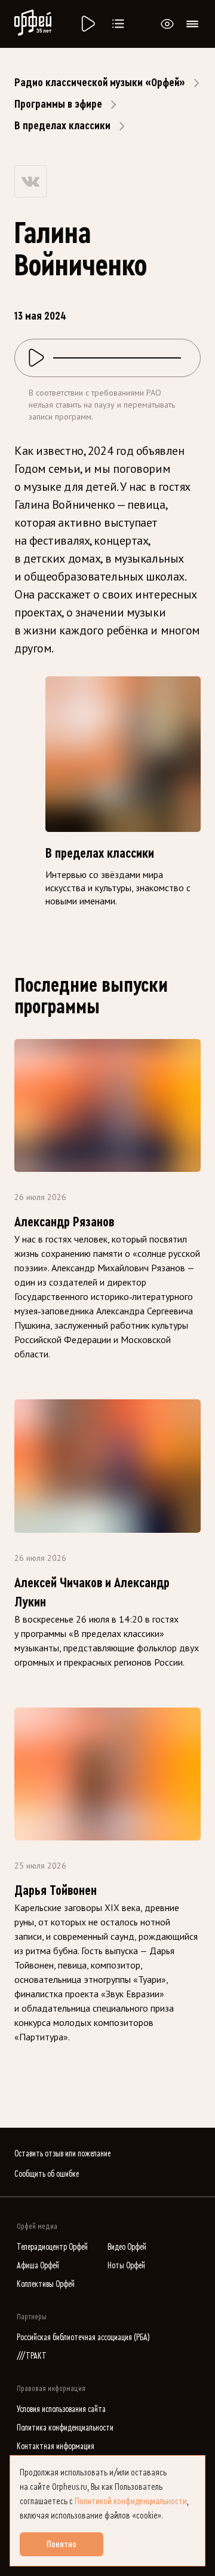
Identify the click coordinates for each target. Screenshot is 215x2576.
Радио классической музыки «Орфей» (100, 83)
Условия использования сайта (61, 2409)
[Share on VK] (30, 181)
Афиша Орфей (38, 2266)
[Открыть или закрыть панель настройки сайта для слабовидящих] (167, 24)
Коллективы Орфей (46, 2284)
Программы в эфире (58, 104)
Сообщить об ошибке (47, 2174)
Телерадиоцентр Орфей (52, 2247)
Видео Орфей (127, 2247)
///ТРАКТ (32, 2356)
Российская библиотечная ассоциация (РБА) (83, 2337)
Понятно (62, 2544)
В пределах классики (62, 126)
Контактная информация (56, 2446)
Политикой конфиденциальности (131, 2501)
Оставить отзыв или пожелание (62, 2154)
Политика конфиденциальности (65, 2428)
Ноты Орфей (126, 2266)
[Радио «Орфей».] (87, 24)
